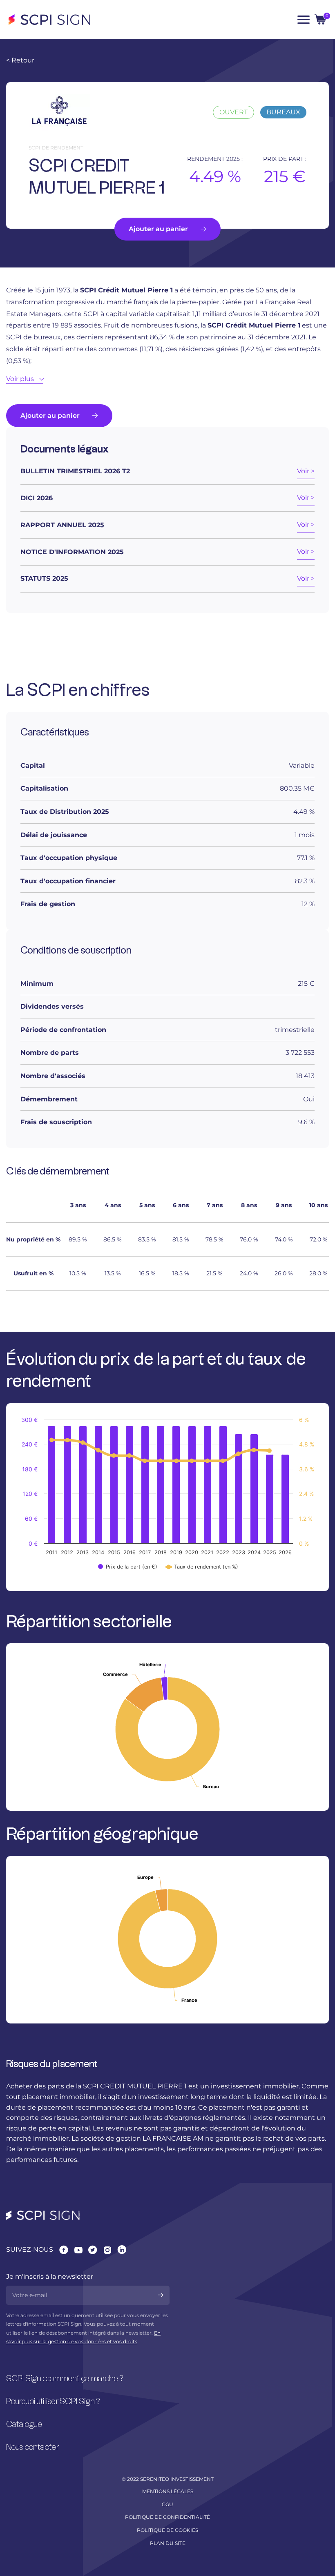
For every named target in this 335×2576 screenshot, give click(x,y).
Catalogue (24, 2424)
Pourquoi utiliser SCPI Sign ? (53, 2402)
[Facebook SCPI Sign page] (64, 2250)
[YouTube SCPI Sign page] (78, 2250)
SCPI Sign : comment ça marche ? (65, 2379)
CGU (167, 2504)
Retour (20, 60)
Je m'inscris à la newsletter (50, 2276)
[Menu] (304, 20)
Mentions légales (168, 2491)
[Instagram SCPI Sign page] (107, 2250)
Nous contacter (33, 2447)
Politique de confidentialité (167, 2517)
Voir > (306, 471)
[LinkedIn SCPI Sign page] (122, 2250)
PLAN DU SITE (168, 2543)
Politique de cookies (167, 2530)
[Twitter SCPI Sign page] (93, 2250)
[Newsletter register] (161, 2295)
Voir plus (20, 379)
